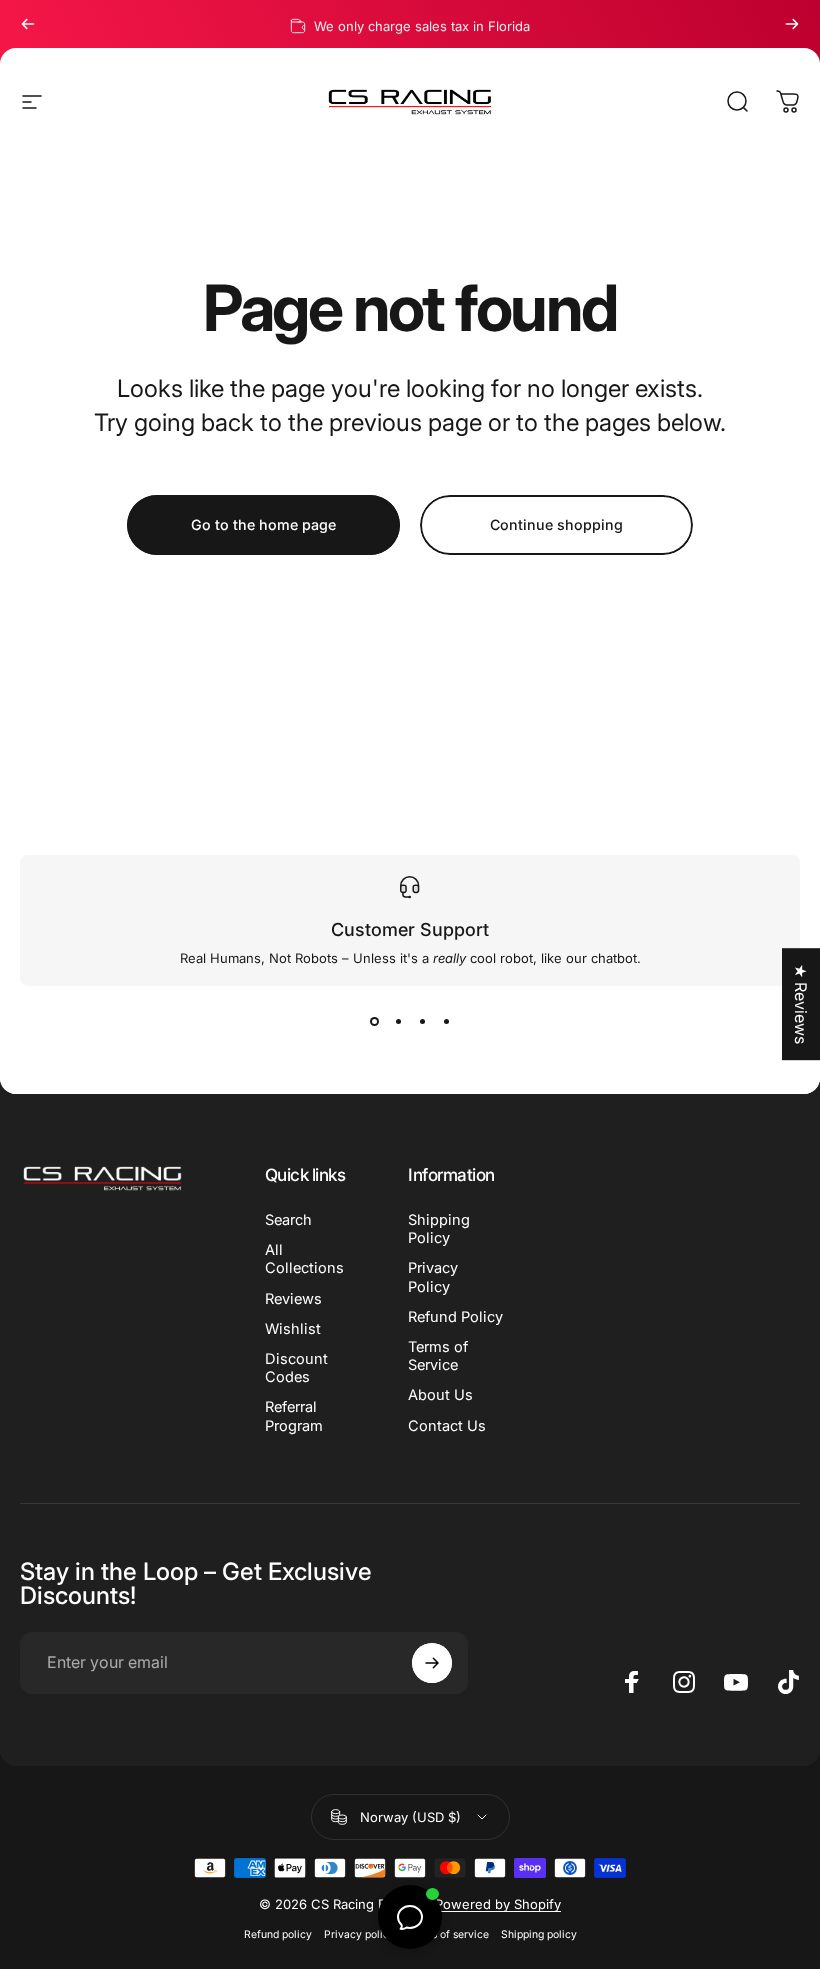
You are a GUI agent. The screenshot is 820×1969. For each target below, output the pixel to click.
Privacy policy (359, 1934)
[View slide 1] (374, 1022)
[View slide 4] (446, 1022)
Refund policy (278, 1934)
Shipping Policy (439, 1229)
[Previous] (28, 24)
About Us (440, 1395)
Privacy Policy (433, 1277)
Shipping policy (539, 1934)
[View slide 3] (422, 1022)
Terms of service (448, 1934)
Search (288, 1220)
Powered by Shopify (498, 1904)
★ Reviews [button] (801, 1004)
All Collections (304, 1259)
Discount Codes (296, 1368)
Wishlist (293, 1329)
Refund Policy (455, 1317)
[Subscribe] (432, 1663)
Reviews (293, 1299)
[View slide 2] (398, 1022)
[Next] (792, 24)
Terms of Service (438, 1356)
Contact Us (447, 1426)
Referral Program (294, 1416)
